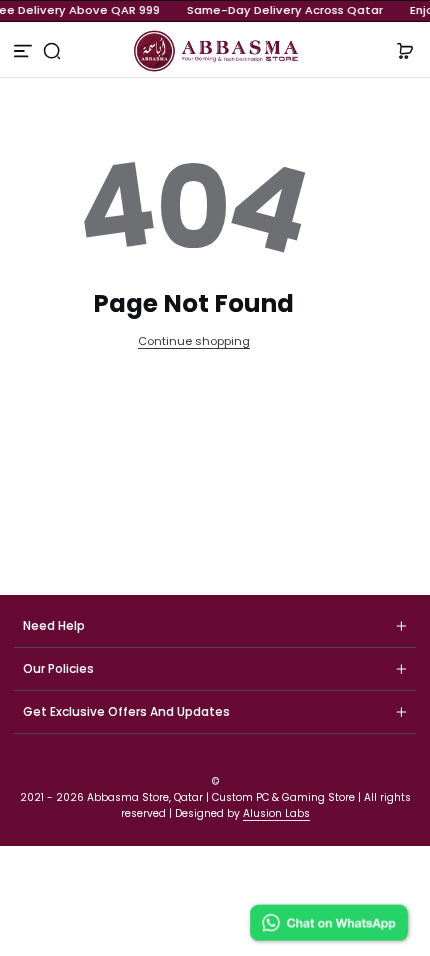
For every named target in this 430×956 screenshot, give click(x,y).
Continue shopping (194, 341)
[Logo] (215, 51)
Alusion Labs (276, 813)
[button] (52, 50)
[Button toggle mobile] (25, 51)
